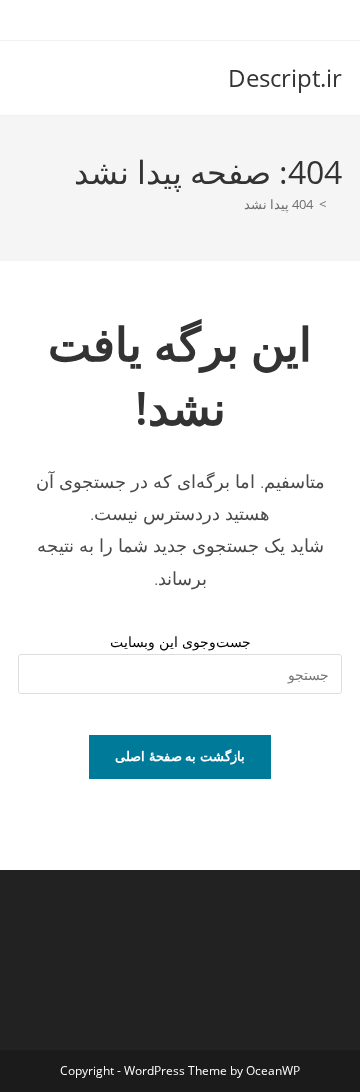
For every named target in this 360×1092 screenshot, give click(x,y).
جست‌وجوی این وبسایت (180, 641)
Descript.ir (285, 77)
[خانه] (337, 204)
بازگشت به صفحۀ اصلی (180, 756)
